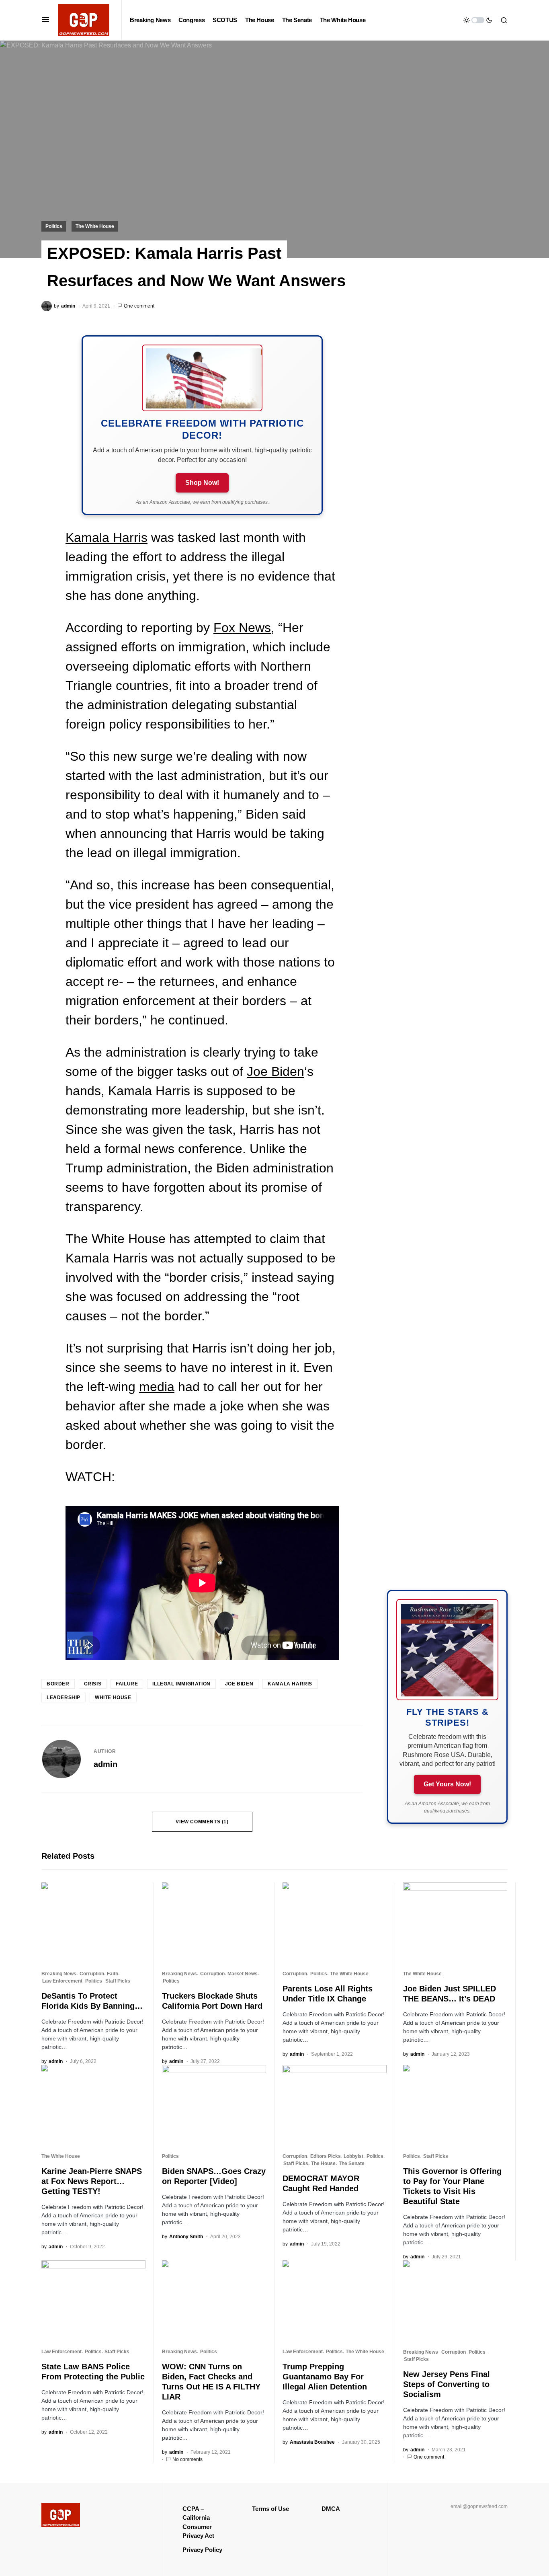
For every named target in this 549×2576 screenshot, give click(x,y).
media (157, 1387)
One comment (139, 306)
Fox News (242, 628)
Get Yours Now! (447, 1784)
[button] (46, 20)
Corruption (92, 1974)
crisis (93, 1684)
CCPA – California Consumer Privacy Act (198, 2522)
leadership (64, 1697)
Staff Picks (118, 1981)
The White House (95, 226)
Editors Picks (326, 2156)
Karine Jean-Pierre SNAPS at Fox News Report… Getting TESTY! (92, 2181)
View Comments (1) (202, 1822)
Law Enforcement (62, 1981)
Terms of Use (270, 2509)
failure (127, 1684)
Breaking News (59, 1974)
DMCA (331, 2509)
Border (58, 1684)
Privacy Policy (202, 2550)
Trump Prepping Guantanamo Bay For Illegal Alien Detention (325, 2377)
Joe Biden (276, 1071)
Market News (243, 1974)
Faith (113, 1974)
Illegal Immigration (181, 1684)
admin (105, 1764)
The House (323, 2163)
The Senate (352, 2163)
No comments (187, 2459)
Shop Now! (202, 483)
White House (113, 1697)
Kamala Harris (107, 538)
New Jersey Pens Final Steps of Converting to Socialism (447, 2384)
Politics (54, 226)
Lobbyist (353, 2156)
